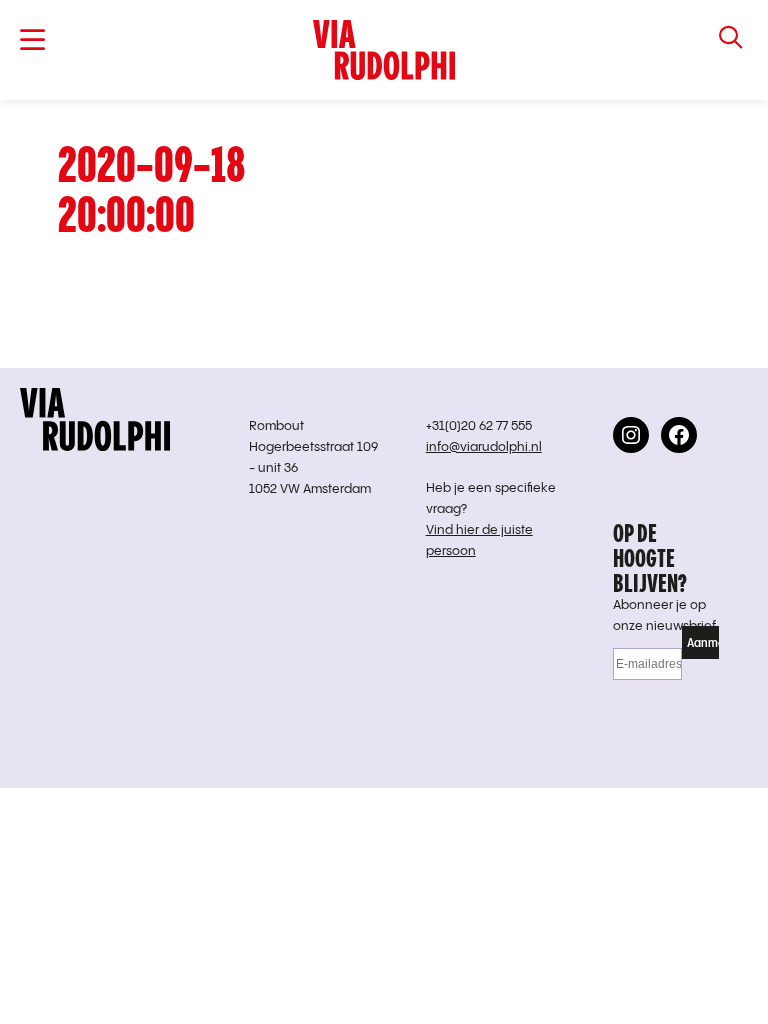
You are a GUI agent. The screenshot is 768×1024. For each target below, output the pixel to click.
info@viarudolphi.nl (484, 447)
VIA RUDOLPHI (384, 50)
